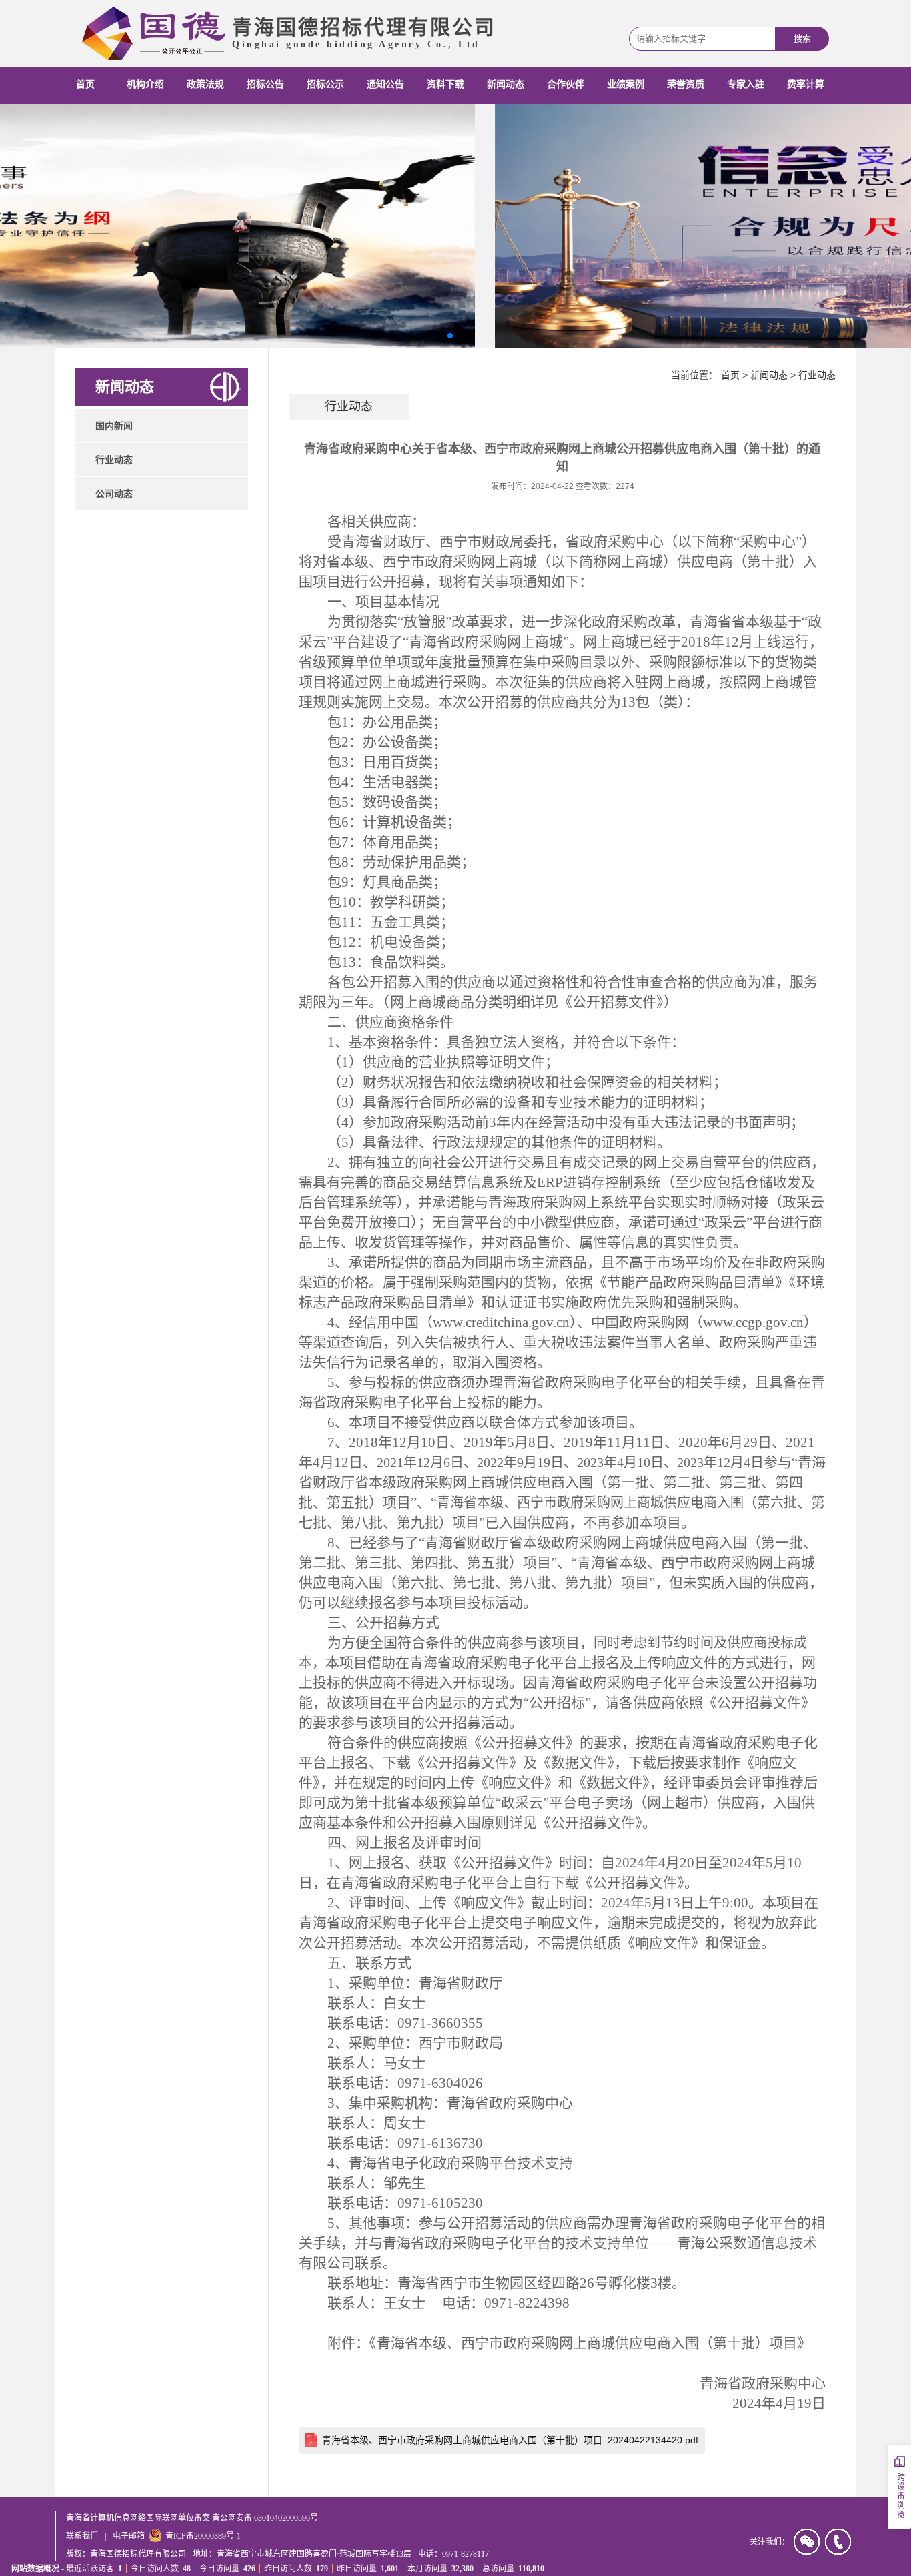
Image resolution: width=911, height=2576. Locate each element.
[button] (450, 336)
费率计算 (806, 84)
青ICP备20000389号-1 (203, 2536)
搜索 (802, 38)
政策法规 (205, 84)
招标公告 (265, 84)
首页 (85, 84)
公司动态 (114, 494)
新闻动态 (506, 84)
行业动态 (114, 460)
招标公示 (325, 84)
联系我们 (82, 2536)
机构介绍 (145, 84)
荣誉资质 (686, 84)
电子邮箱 (129, 2536)
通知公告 (385, 84)
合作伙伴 (566, 84)
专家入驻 (746, 84)
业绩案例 (626, 84)
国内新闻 (114, 426)
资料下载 (445, 84)
